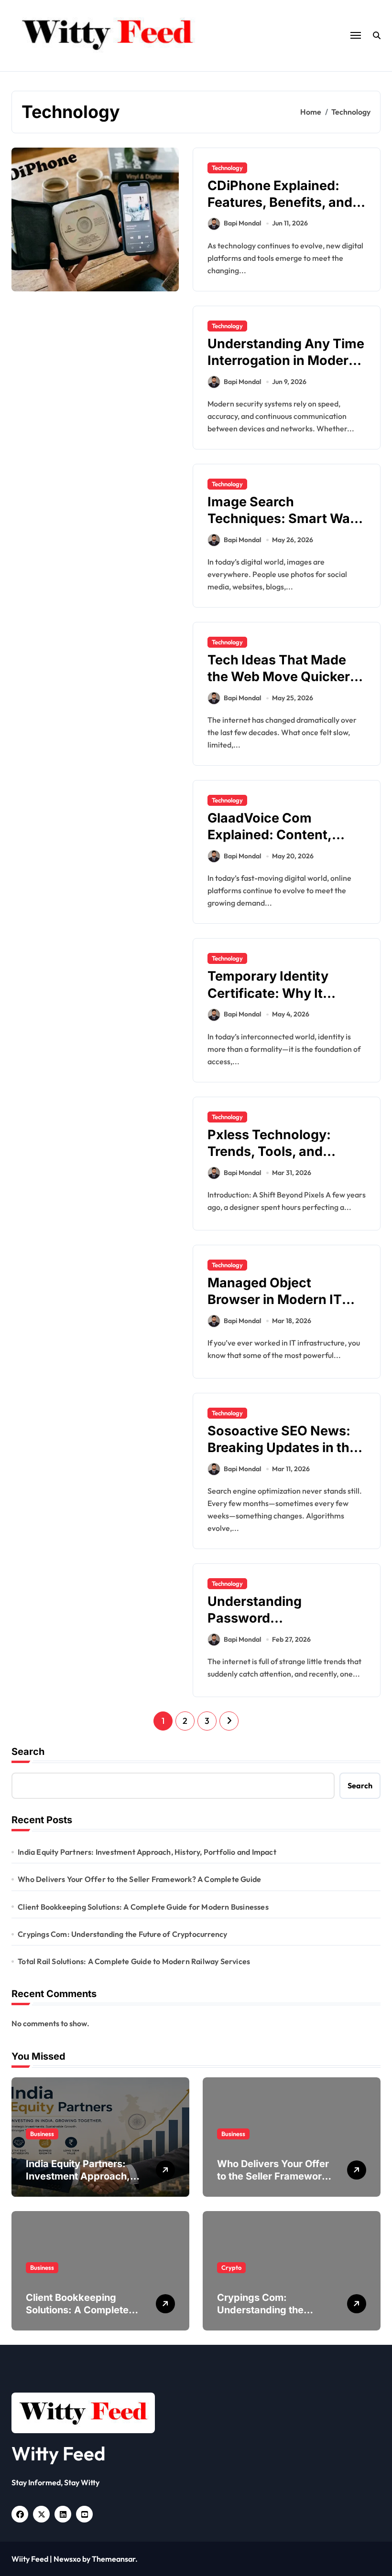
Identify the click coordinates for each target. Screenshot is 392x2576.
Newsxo (67, 2559)
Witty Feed (59, 2453)
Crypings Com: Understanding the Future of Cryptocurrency (122, 1934)
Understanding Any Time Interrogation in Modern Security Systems (286, 360)
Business (42, 2134)
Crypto (231, 2267)
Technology (227, 168)
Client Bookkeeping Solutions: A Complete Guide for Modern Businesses (143, 1907)
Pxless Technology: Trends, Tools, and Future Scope (269, 1151)
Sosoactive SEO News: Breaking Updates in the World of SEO (282, 1448)
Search (28, 1752)
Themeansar (114, 2559)
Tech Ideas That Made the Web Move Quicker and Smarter (279, 677)
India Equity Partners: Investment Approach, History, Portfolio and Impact (147, 1852)
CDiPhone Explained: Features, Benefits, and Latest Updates (280, 202)
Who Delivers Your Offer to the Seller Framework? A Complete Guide (139, 1879)
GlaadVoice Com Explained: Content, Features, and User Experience (270, 843)
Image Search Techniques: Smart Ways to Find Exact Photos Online (286, 527)
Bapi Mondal (242, 223)
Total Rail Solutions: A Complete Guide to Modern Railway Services (134, 1961)
